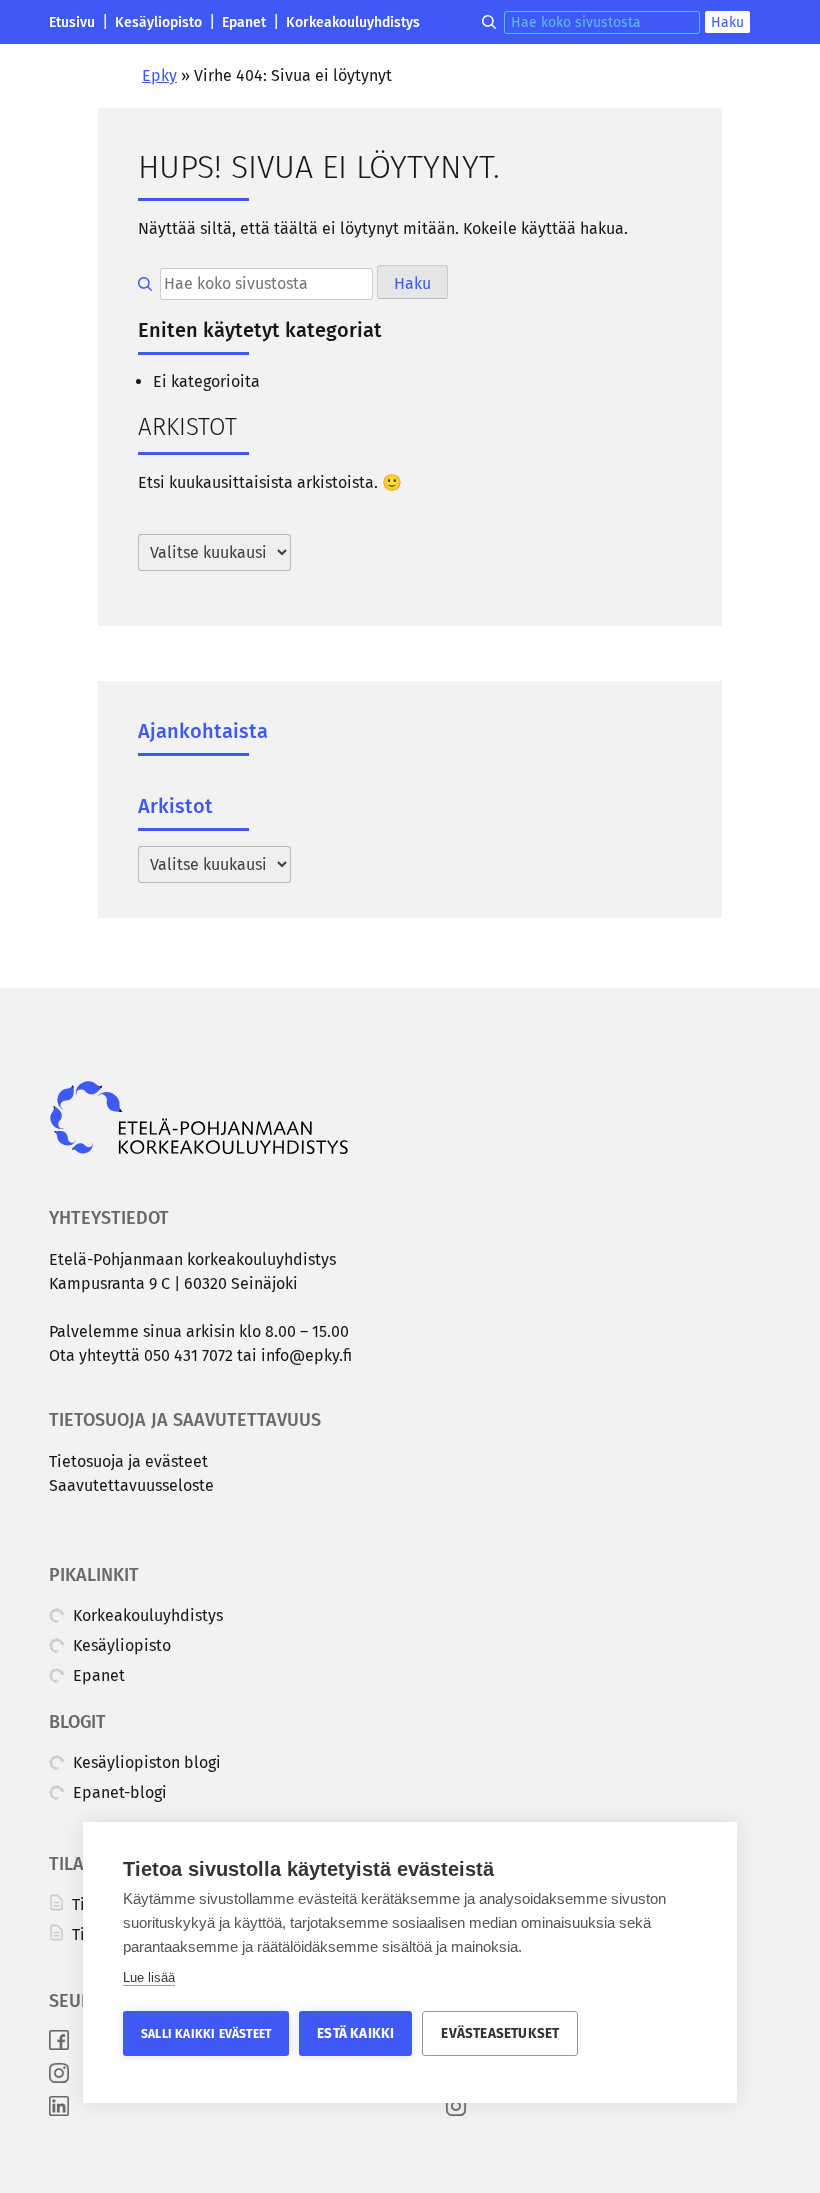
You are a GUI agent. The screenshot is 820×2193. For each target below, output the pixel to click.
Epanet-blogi (118, 1792)
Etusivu (72, 22)
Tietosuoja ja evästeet (128, 1461)
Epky (159, 75)
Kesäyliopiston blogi (145, 1762)
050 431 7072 (188, 1355)
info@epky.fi (306, 1355)
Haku (727, 22)
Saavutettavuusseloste (131, 1485)
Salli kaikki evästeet (206, 2034)
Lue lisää (149, 1977)
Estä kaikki (355, 2033)
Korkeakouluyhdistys (353, 22)
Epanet (244, 22)
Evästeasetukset (500, 2033)
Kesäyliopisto (158, 22)
